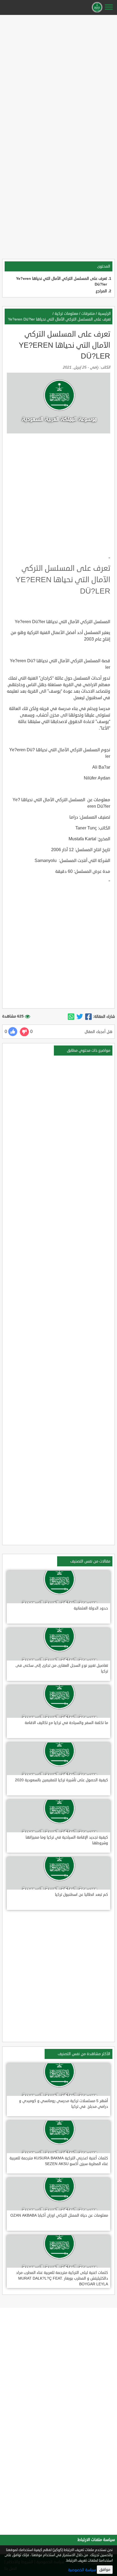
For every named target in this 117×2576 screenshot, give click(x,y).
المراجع (101, 291)
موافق (105, 2570)
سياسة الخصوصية (82, 2570)
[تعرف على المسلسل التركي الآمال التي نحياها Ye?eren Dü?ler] (88, 1017)
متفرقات (88, 314)
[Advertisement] (59, 75)
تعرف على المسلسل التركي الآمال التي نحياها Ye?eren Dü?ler (59, 319)
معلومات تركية (66, 314)
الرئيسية (104, 314)
